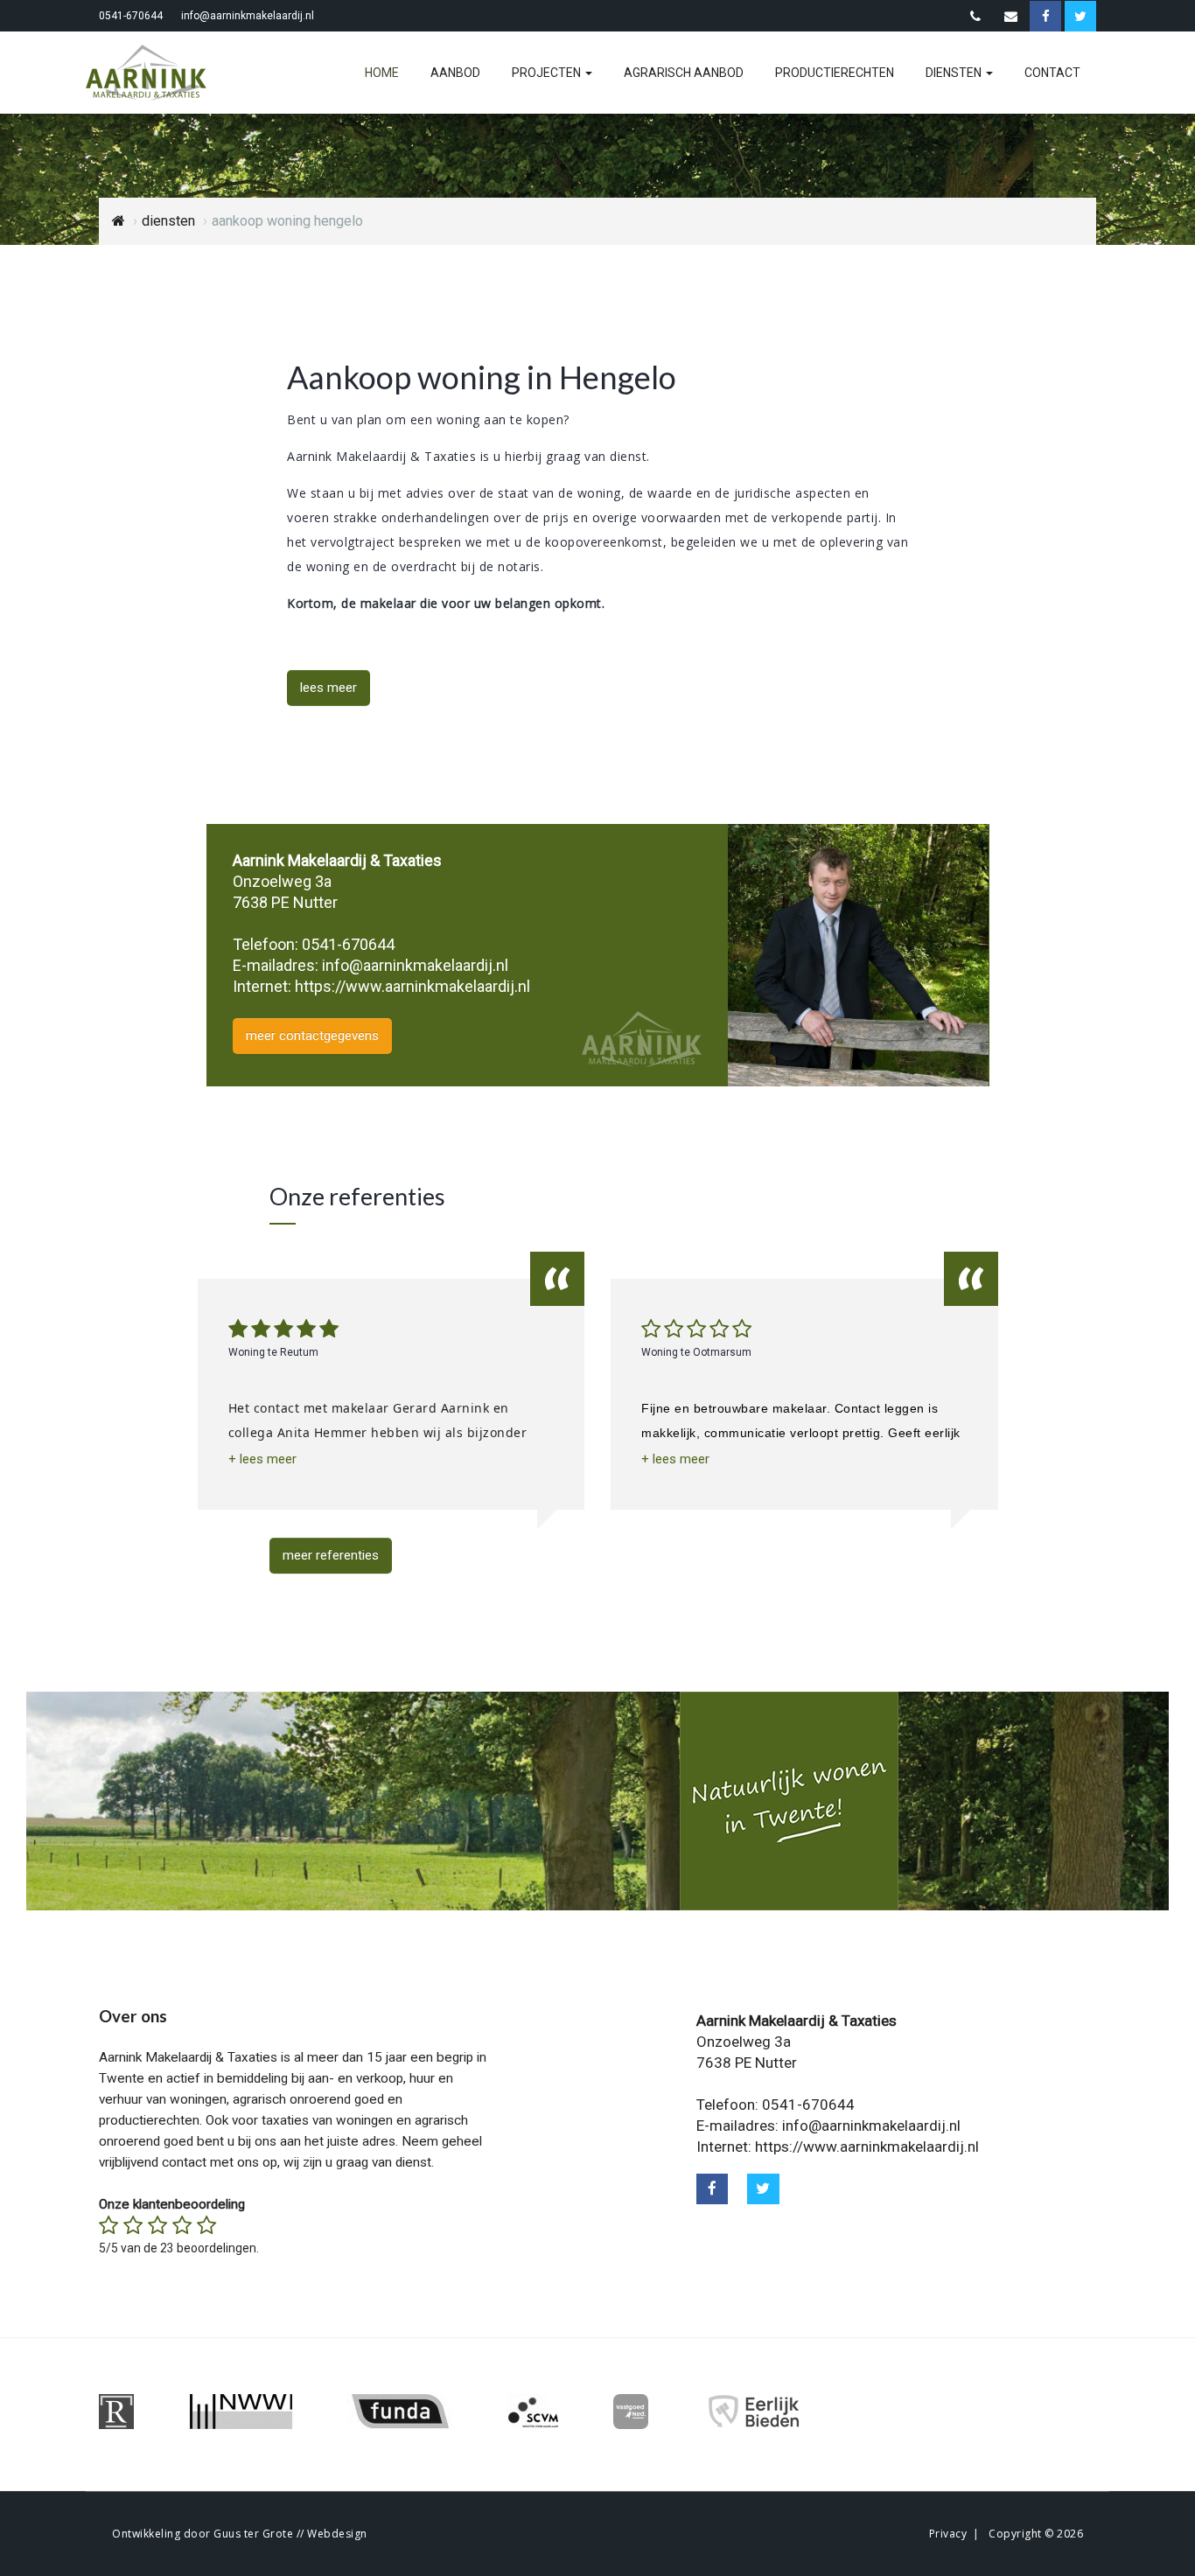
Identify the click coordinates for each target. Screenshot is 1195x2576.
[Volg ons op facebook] (713, 2189)
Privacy (948, 2534)
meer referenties (331, 1555)
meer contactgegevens (312, 1036)
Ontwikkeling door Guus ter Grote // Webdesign (240, 2534)
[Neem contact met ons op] (975, 17)
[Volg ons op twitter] (763, 2189)
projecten (548, 73)
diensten (955, 73)
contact (1052, 73)
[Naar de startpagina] (157, 73)
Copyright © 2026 (1036, 2534)
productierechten (835, 73)
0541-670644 (131, 16)
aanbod (455, 73)
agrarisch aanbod (684, 73)
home (382, 73)
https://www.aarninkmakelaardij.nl (412, 986)
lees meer (328, 688)
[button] (262, 1459)
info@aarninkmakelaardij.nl (248, 16)
